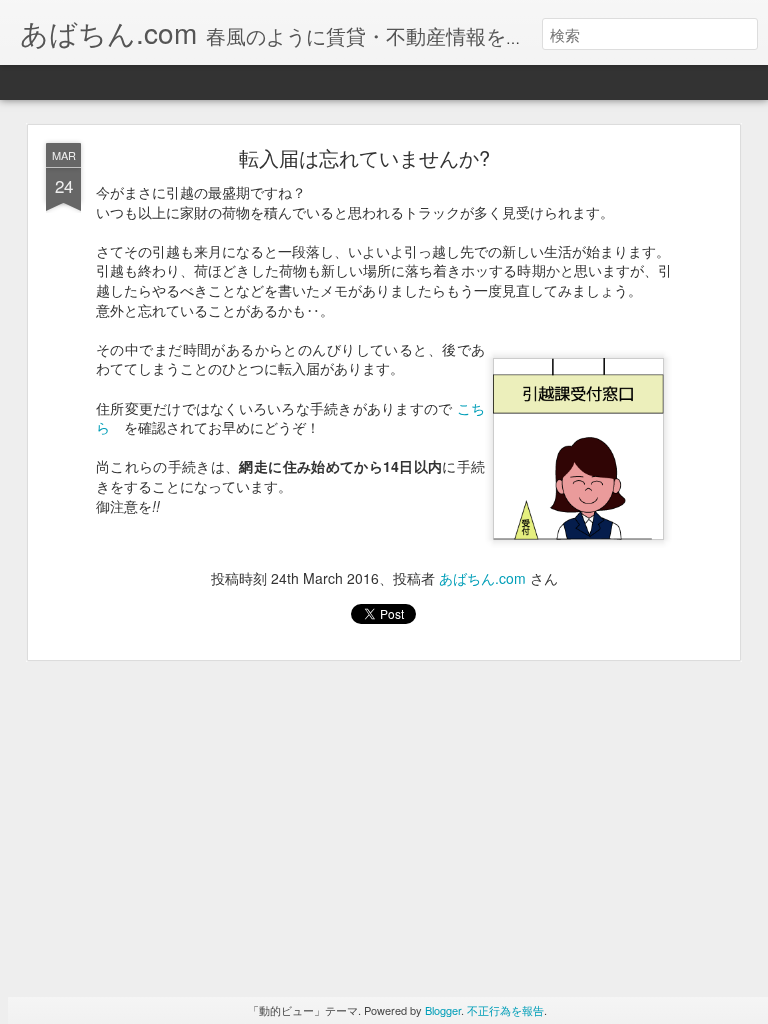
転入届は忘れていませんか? (364, 157)
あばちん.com (482, 578)
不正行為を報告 (505, 1010)
